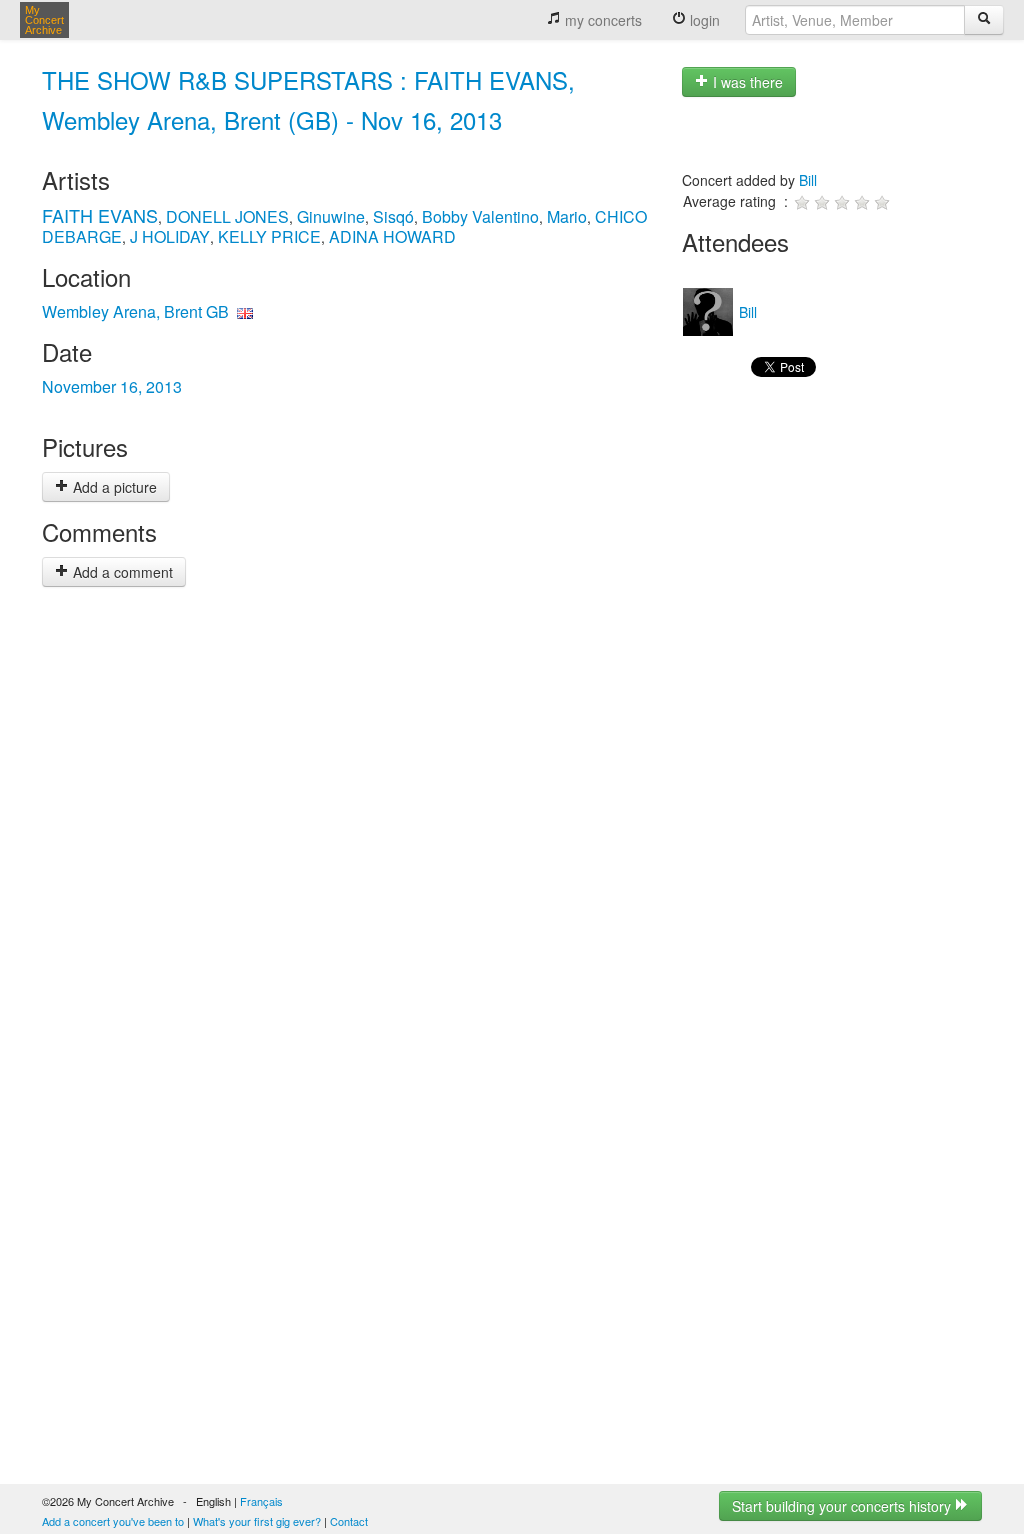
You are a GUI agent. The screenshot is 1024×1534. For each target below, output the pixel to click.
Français (261, 1501)
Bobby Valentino (480, 216)
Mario (567, 216)
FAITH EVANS (100, 215)
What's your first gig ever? (257, 1521)
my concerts (601, 20)
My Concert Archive (44, 20)
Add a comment (121, 572)
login (703, 20)
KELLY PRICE (269, 236)
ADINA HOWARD (392, 236)
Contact (349, 1521)
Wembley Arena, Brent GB (135, 311)
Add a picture (113, 487)
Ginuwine (331, 216)
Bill (808, 180)
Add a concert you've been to (113, 1521)
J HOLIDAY (170, 236)
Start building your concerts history (843, 1506)
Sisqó (393, 216)
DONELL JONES (227, 216)
